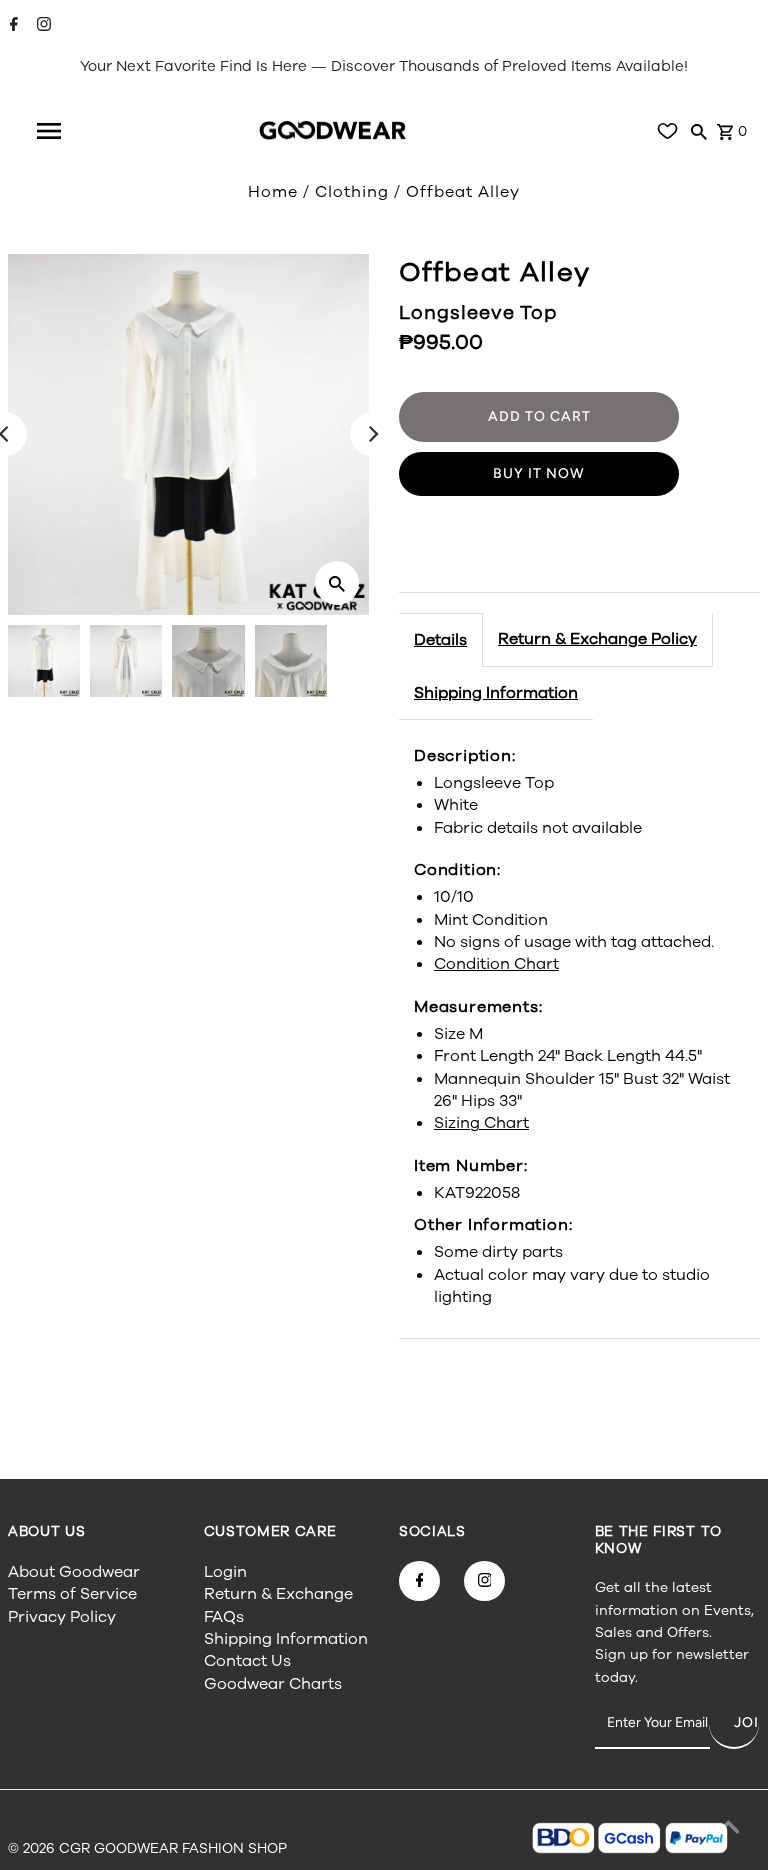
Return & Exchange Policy (597, 639)
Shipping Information (496, 693)
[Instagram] (41, 26)
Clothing (352, 192)
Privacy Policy (62, 1617)
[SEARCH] (699, 131)
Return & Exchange (278, 1594)
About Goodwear (74, 1572)
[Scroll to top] (728, 1830)
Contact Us (247, 1661)
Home (273, 192)
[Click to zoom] (337, 583)
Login (225, 1572)
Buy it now (539, 473)
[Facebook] (11, 26)
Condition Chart (496, 964)
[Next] (372, 434)
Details (440, 640)
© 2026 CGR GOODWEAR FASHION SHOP (147, 1848)
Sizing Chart (481, 1123)
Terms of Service (72, 1594)
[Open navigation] (49, 131)
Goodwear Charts (273, 1684)
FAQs (224, 1617)
